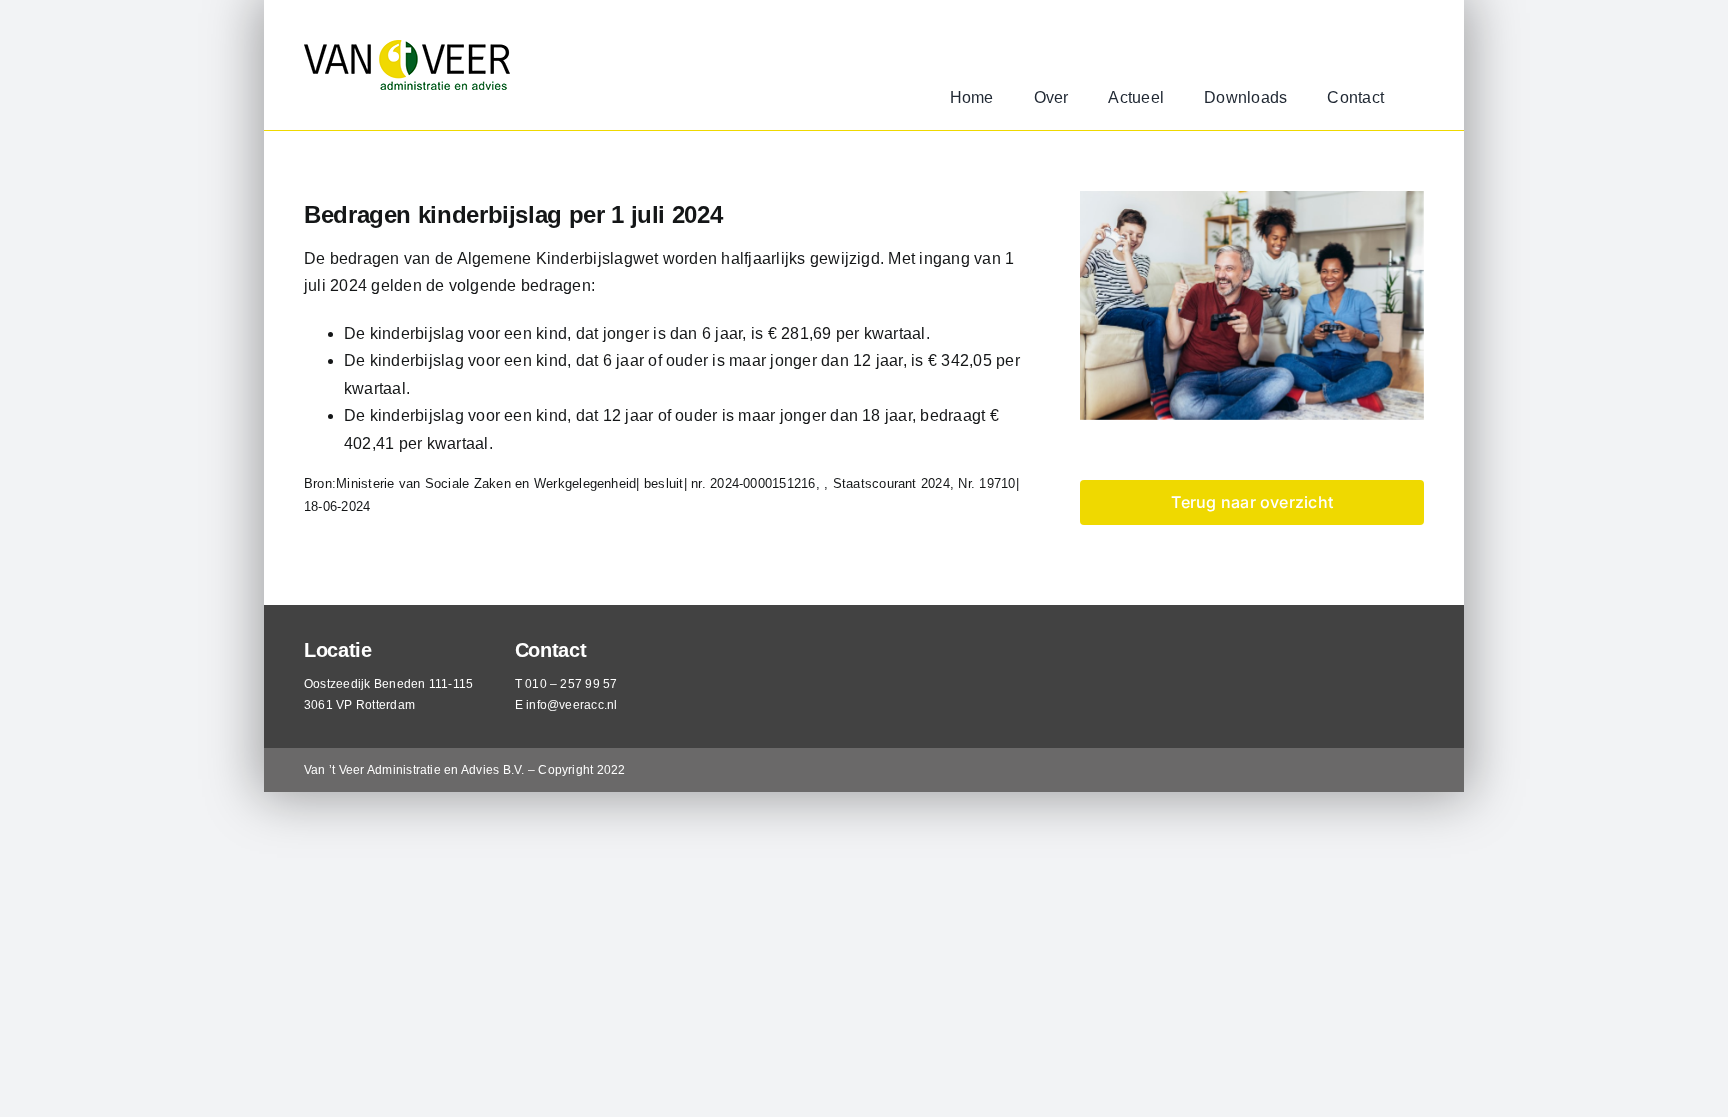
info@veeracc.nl (572, 705)
